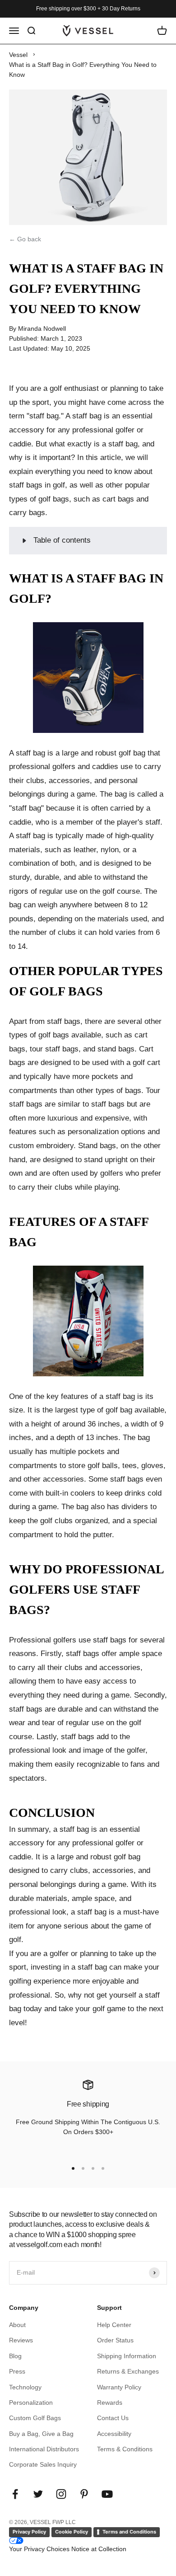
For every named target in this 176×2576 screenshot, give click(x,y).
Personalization (31, 2402)
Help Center (114, 2325)
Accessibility (114, 2434)
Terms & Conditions (125, 2449)
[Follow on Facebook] (15, 2494)
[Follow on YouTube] (107, 2494)
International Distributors (44, 2449)
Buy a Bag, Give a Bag (41, 2434)
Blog (15, 2356)
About (17, 2325)
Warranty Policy (119, 2387)
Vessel (18, 55)
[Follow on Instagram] (61, 2494)
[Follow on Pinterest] (84, 2494)
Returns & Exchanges (128, 2371)
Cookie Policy (72, 2532)
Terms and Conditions (129, 2532)
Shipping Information (127, 2356)
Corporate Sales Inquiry (43, 2464)
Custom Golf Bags (35, 2418)
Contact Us (113, 2418)
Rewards (110, 2402)
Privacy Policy (29, 2532)
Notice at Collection (99, 2549)
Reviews (21, 2340)
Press (17, 2371)
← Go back (25, 239)
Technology (25, 2387)
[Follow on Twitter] (38, 2494)
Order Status (115, 2340)
